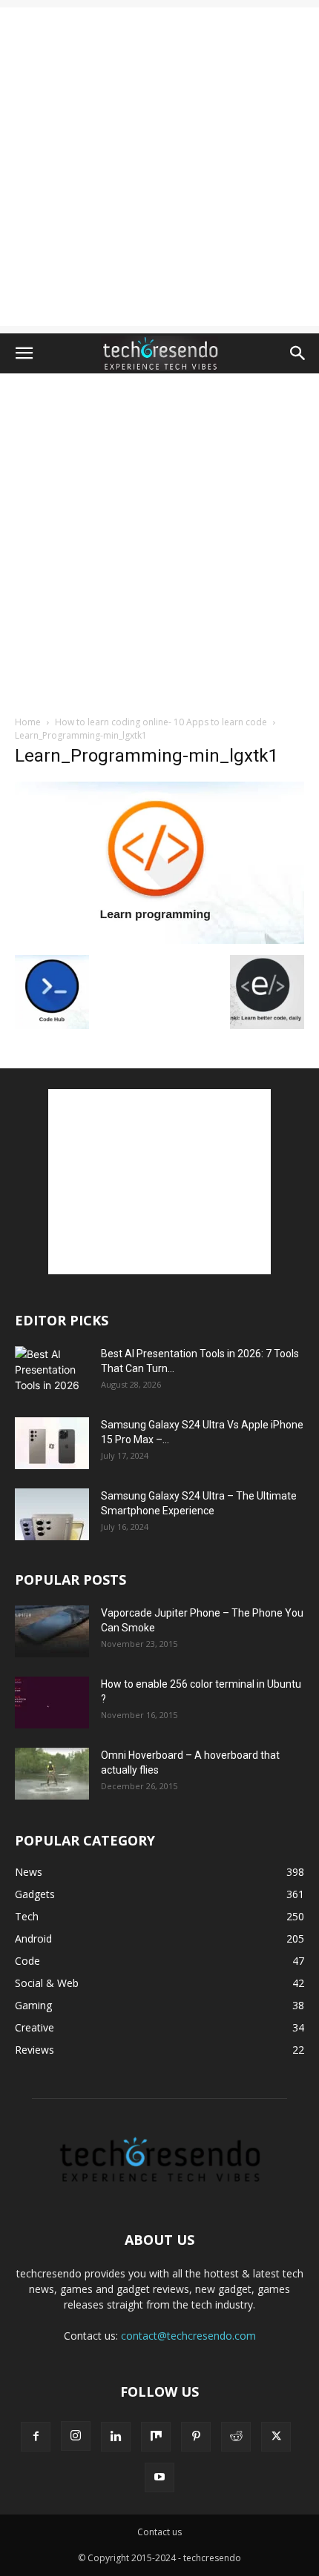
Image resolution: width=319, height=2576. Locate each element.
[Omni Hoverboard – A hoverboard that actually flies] (52, 1774)
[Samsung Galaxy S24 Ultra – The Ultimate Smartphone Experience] (52, 1514)
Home (28, 722)
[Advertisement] (159, 167)
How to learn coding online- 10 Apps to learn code (161, 722)
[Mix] (156, 2437)
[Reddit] (236, 2437)
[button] (24, 353)
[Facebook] (36, 2437)
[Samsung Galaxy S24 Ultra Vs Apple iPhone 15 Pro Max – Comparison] (52, 1443)
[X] (276, 2437)
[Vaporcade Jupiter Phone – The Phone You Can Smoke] (52, 1631)
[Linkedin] (116, 2437)
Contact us (159, 2532)
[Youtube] (159, 2477)
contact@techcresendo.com (188, 2336)
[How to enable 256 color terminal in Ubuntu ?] (52, 1703)
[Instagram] (76, 2436)
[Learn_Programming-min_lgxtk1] (159, 940)
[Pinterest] (196, 2437)
